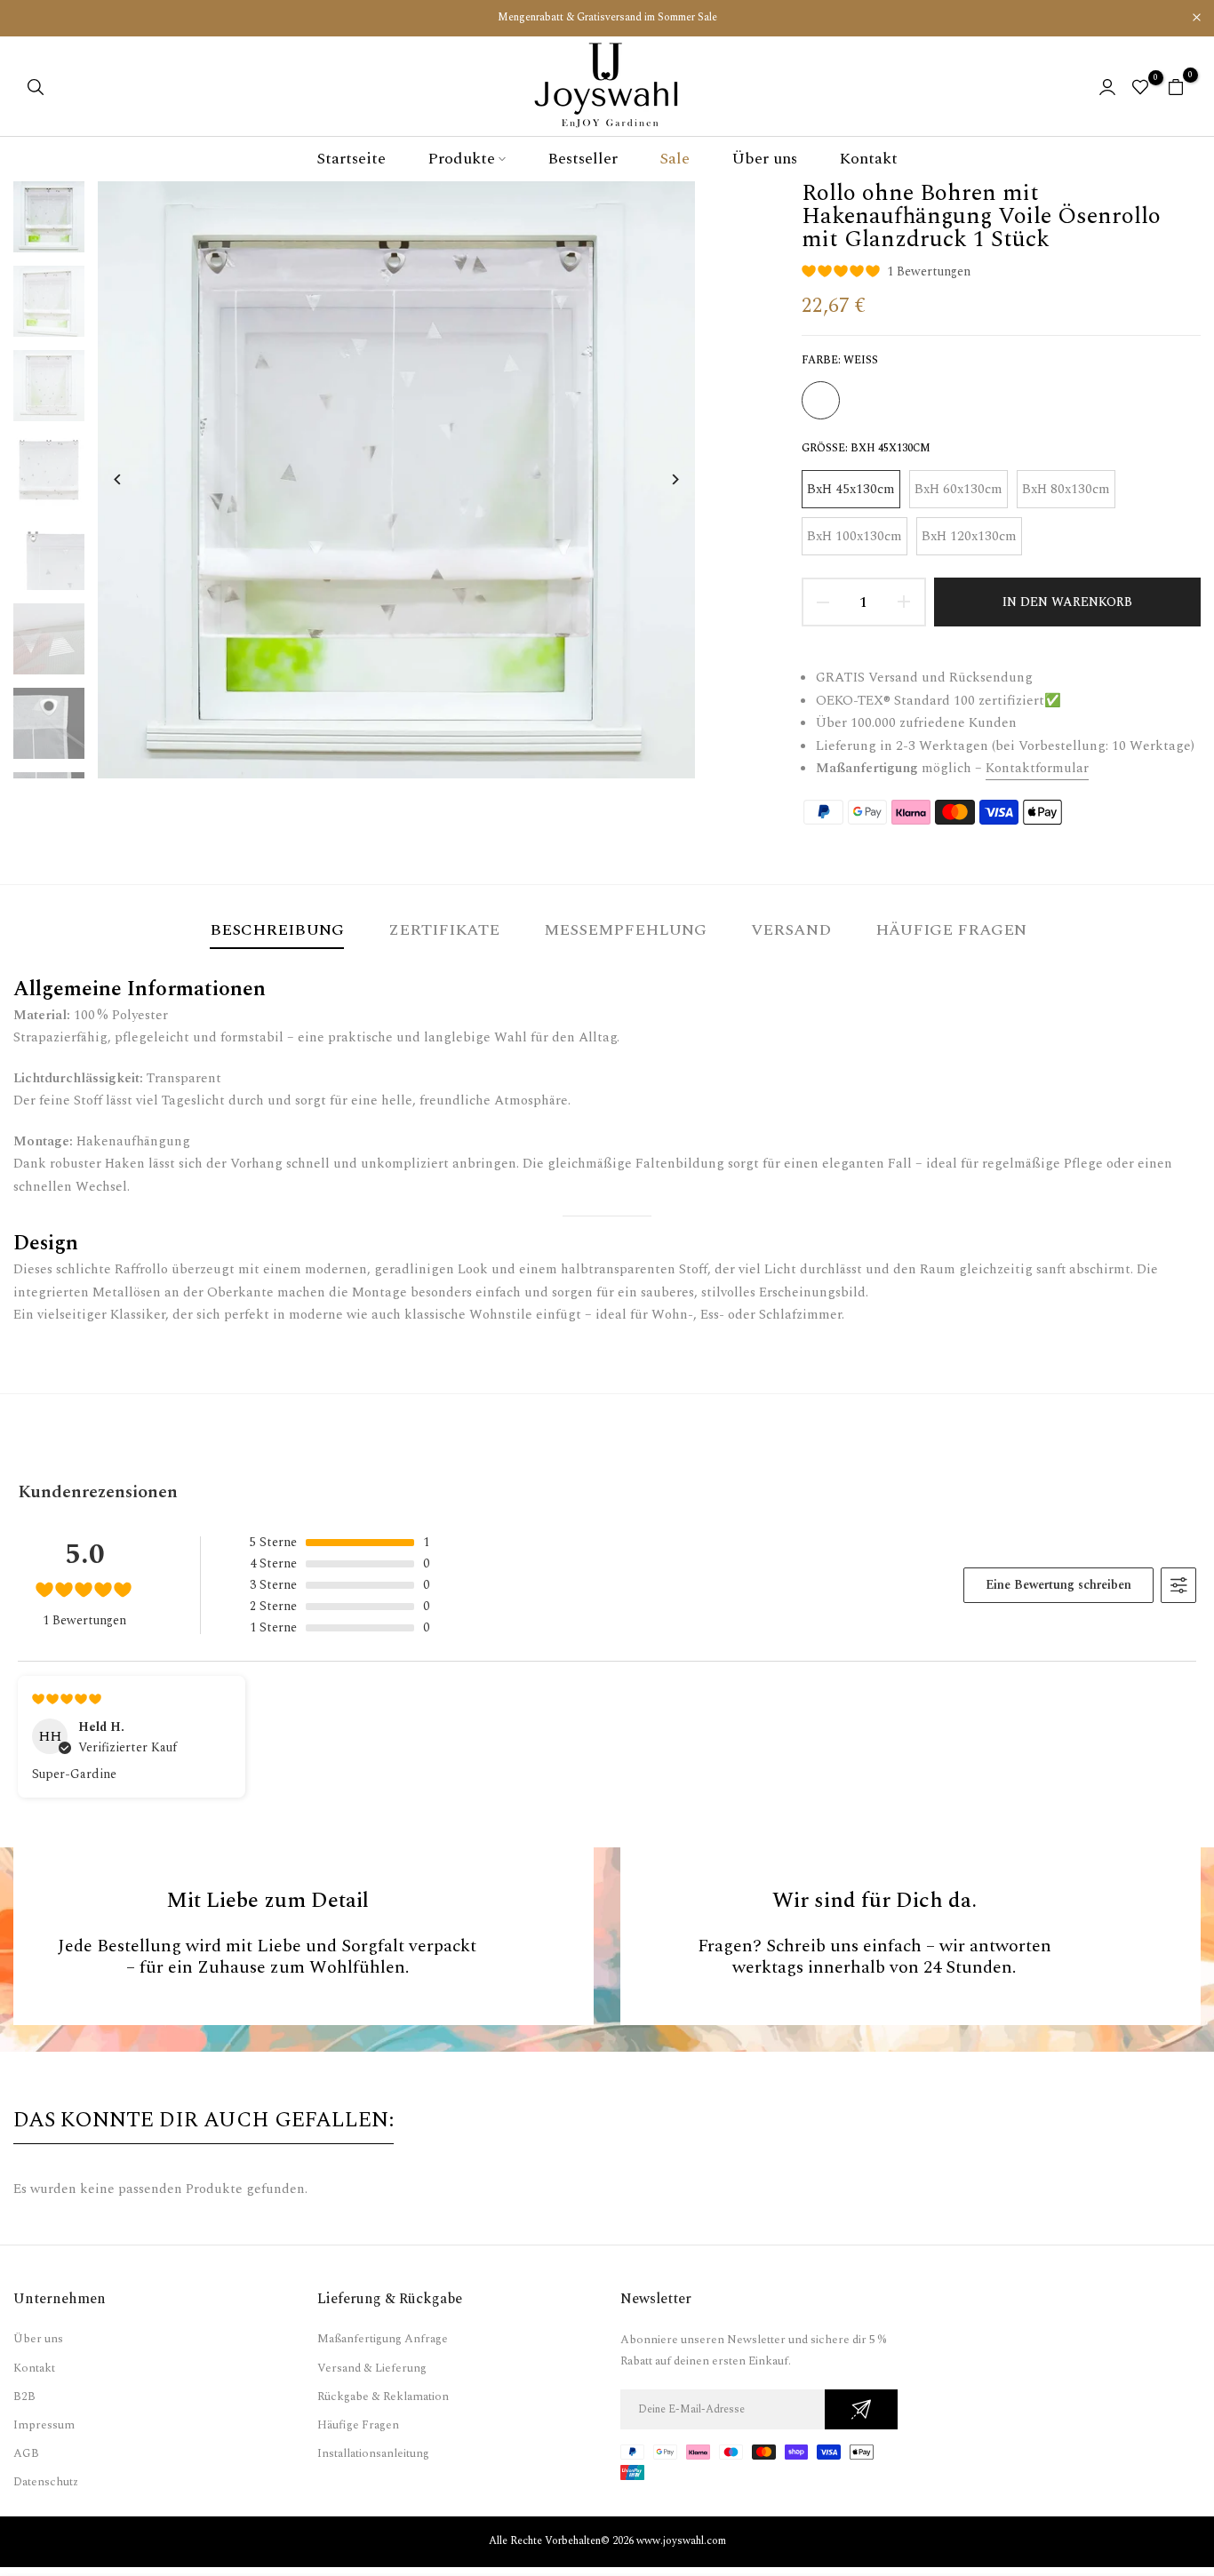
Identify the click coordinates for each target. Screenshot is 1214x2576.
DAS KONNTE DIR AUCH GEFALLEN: (204, 2120)
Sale (675, 159)
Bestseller (583, 159)
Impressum (44, 2425)
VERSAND (791, 930)
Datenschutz (46, 2482)
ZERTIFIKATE (444, 930)
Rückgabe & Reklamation (383, 2397)
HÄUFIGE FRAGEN (951, 930)
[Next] (662, 479)
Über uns (764, 159)
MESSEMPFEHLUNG (625, 930)
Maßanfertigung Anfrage (383, 2339)
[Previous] (131, 479)
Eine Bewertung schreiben (1058, 1585)
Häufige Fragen (358, 2425)
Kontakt (868, 159)
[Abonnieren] (861, 2409)
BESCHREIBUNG (277, 930)
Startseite (351, 159)
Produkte (461, 159)
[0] (1140, 87)
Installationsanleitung (373, 2453)
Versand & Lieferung (372, 2368)
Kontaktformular (1037, 768)
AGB (26, 2453)
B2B (24, 2397)
